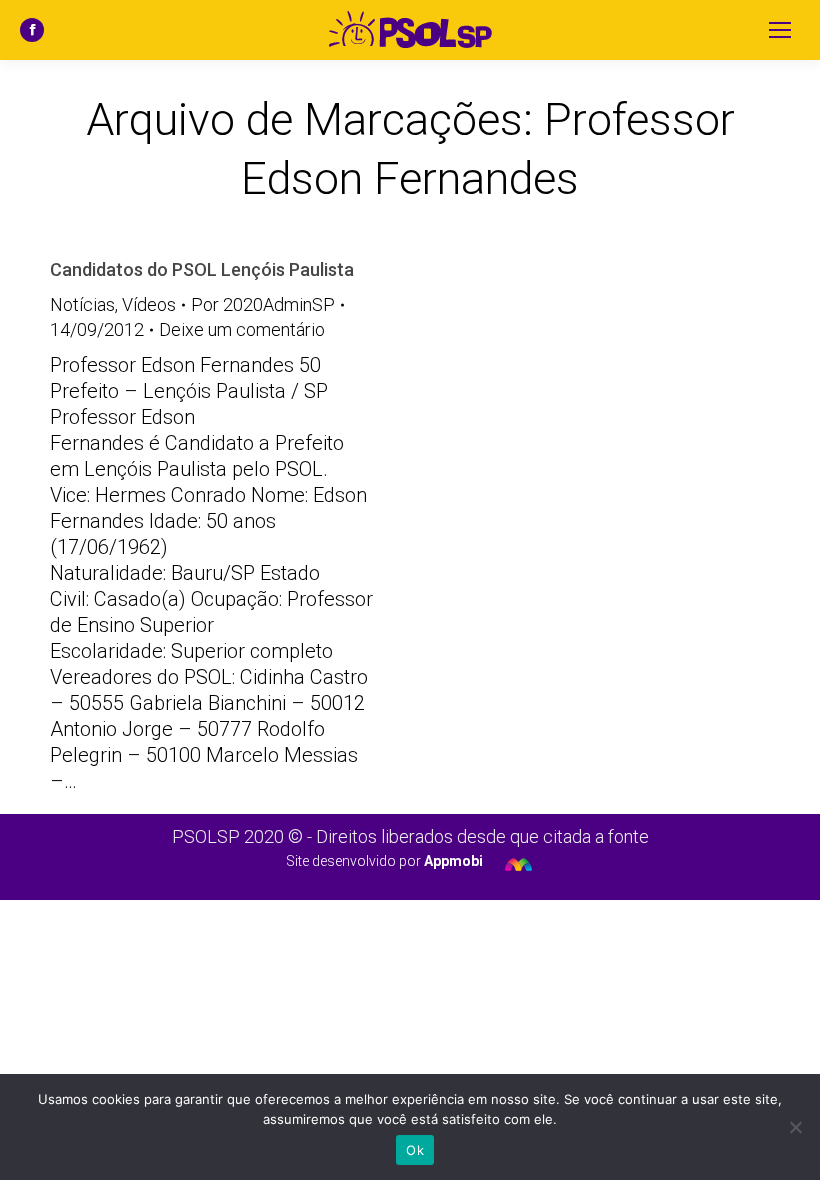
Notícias (82, 304)
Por (263, 304)
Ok (415, 1150)
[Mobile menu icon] (780, 30)
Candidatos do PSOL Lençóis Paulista (202, 269)
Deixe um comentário (242, 329)
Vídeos (149, 304)
